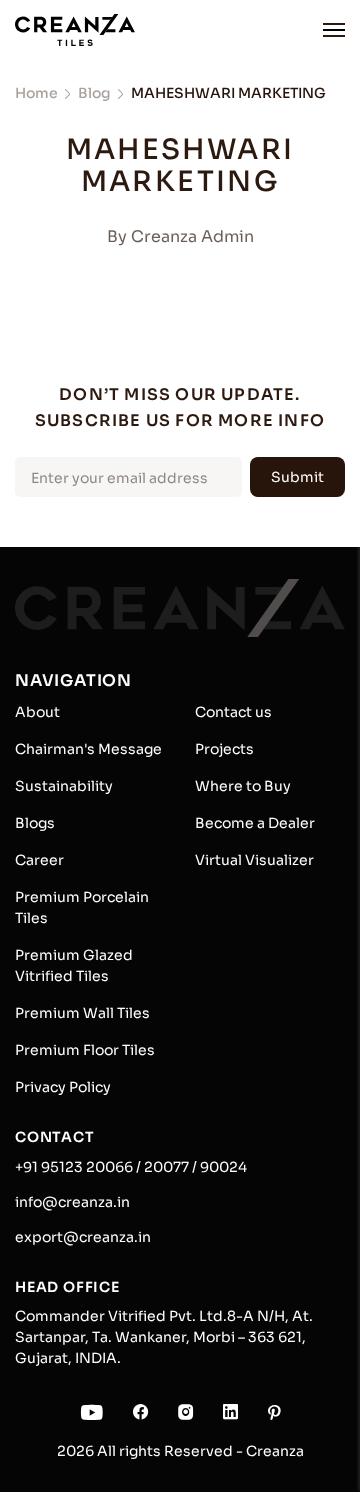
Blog (94, 93)
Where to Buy (243, 786)
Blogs (35, 823)
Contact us (233, 712)
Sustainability (64, 786)
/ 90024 (218, 1167)
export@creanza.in (83, 1237)
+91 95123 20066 (74, 1167)
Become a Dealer (255, 823)
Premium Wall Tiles (82, 1013)
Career (39, 860)
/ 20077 (161, 1167)
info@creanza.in (72, 1202)
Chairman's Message (88, 749)
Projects (224, 749)
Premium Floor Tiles (85, 1050)
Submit (297, 477)
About (37, 712)
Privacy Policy (63, 1087)
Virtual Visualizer (254, 860)
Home (36, 93)
